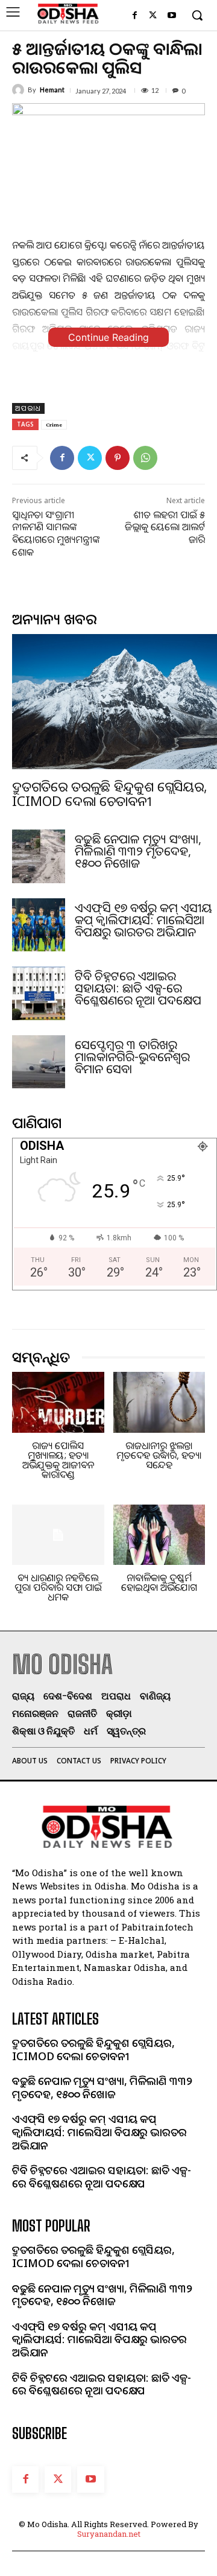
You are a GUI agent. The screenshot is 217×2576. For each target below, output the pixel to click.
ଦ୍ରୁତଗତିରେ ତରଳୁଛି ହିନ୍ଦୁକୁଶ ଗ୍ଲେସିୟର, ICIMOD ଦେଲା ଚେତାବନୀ (109, 793)
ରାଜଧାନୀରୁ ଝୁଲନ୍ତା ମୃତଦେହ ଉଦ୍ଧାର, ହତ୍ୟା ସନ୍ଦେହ (159, 1455)
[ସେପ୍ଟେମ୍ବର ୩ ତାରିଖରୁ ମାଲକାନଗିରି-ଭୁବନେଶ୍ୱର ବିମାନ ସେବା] (39, 1062)
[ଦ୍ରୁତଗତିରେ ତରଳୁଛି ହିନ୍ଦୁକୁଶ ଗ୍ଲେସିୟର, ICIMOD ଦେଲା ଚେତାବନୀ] (115, 702)
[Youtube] (171, 16)
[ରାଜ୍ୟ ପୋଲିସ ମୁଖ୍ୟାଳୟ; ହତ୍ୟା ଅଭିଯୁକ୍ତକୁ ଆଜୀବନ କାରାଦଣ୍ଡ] (58, 1402)
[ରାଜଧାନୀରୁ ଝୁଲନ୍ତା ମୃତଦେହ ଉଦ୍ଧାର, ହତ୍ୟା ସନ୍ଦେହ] (159, 1402)
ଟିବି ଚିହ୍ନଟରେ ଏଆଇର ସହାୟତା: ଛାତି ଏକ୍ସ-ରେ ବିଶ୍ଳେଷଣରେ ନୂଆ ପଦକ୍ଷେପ (138, 988)
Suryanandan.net (109, 2534)
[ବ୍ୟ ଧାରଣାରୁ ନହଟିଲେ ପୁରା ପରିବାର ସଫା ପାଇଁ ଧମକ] (58, 1535)
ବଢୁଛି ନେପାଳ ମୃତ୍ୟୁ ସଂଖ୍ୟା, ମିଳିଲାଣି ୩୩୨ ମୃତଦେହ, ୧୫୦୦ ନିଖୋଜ (138, 851)
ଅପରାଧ (28, 408)
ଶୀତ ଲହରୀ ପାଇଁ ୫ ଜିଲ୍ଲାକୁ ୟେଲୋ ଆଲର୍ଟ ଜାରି (165, 527)
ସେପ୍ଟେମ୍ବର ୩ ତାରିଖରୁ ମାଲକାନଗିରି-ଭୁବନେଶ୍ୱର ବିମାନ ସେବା (132, 1057)
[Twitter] (153, 16)
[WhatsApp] (145, 458)
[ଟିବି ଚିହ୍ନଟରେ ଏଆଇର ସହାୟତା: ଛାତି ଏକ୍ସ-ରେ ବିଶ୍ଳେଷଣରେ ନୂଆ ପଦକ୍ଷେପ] (39, 993)
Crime (54, 424)
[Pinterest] (118, 458)
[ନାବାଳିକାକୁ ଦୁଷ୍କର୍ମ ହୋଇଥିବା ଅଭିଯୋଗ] (159, 1535)
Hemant (52, 90)
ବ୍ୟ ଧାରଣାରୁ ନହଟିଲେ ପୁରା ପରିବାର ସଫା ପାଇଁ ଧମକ (58, 1587)
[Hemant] (20, 90)
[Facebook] (135, 16)
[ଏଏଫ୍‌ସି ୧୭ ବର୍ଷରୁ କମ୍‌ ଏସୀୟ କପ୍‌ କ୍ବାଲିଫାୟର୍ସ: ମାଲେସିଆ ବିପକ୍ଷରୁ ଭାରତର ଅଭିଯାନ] (39, 925)
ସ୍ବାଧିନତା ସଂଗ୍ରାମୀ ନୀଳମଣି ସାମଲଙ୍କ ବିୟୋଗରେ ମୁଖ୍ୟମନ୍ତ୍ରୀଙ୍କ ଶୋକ (56, 533)
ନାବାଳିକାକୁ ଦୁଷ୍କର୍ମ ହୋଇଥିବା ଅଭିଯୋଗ (159, 1582)
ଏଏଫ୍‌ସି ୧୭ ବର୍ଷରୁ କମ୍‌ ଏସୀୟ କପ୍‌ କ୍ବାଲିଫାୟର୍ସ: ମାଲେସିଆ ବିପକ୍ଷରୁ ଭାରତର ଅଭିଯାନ (143, 920)
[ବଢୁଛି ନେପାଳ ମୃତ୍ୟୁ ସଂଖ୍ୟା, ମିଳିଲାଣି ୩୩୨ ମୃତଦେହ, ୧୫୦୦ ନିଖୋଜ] (39, 856)
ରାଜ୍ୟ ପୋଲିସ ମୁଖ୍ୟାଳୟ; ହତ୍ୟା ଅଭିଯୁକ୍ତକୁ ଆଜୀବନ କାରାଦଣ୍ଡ (58, 1460)
